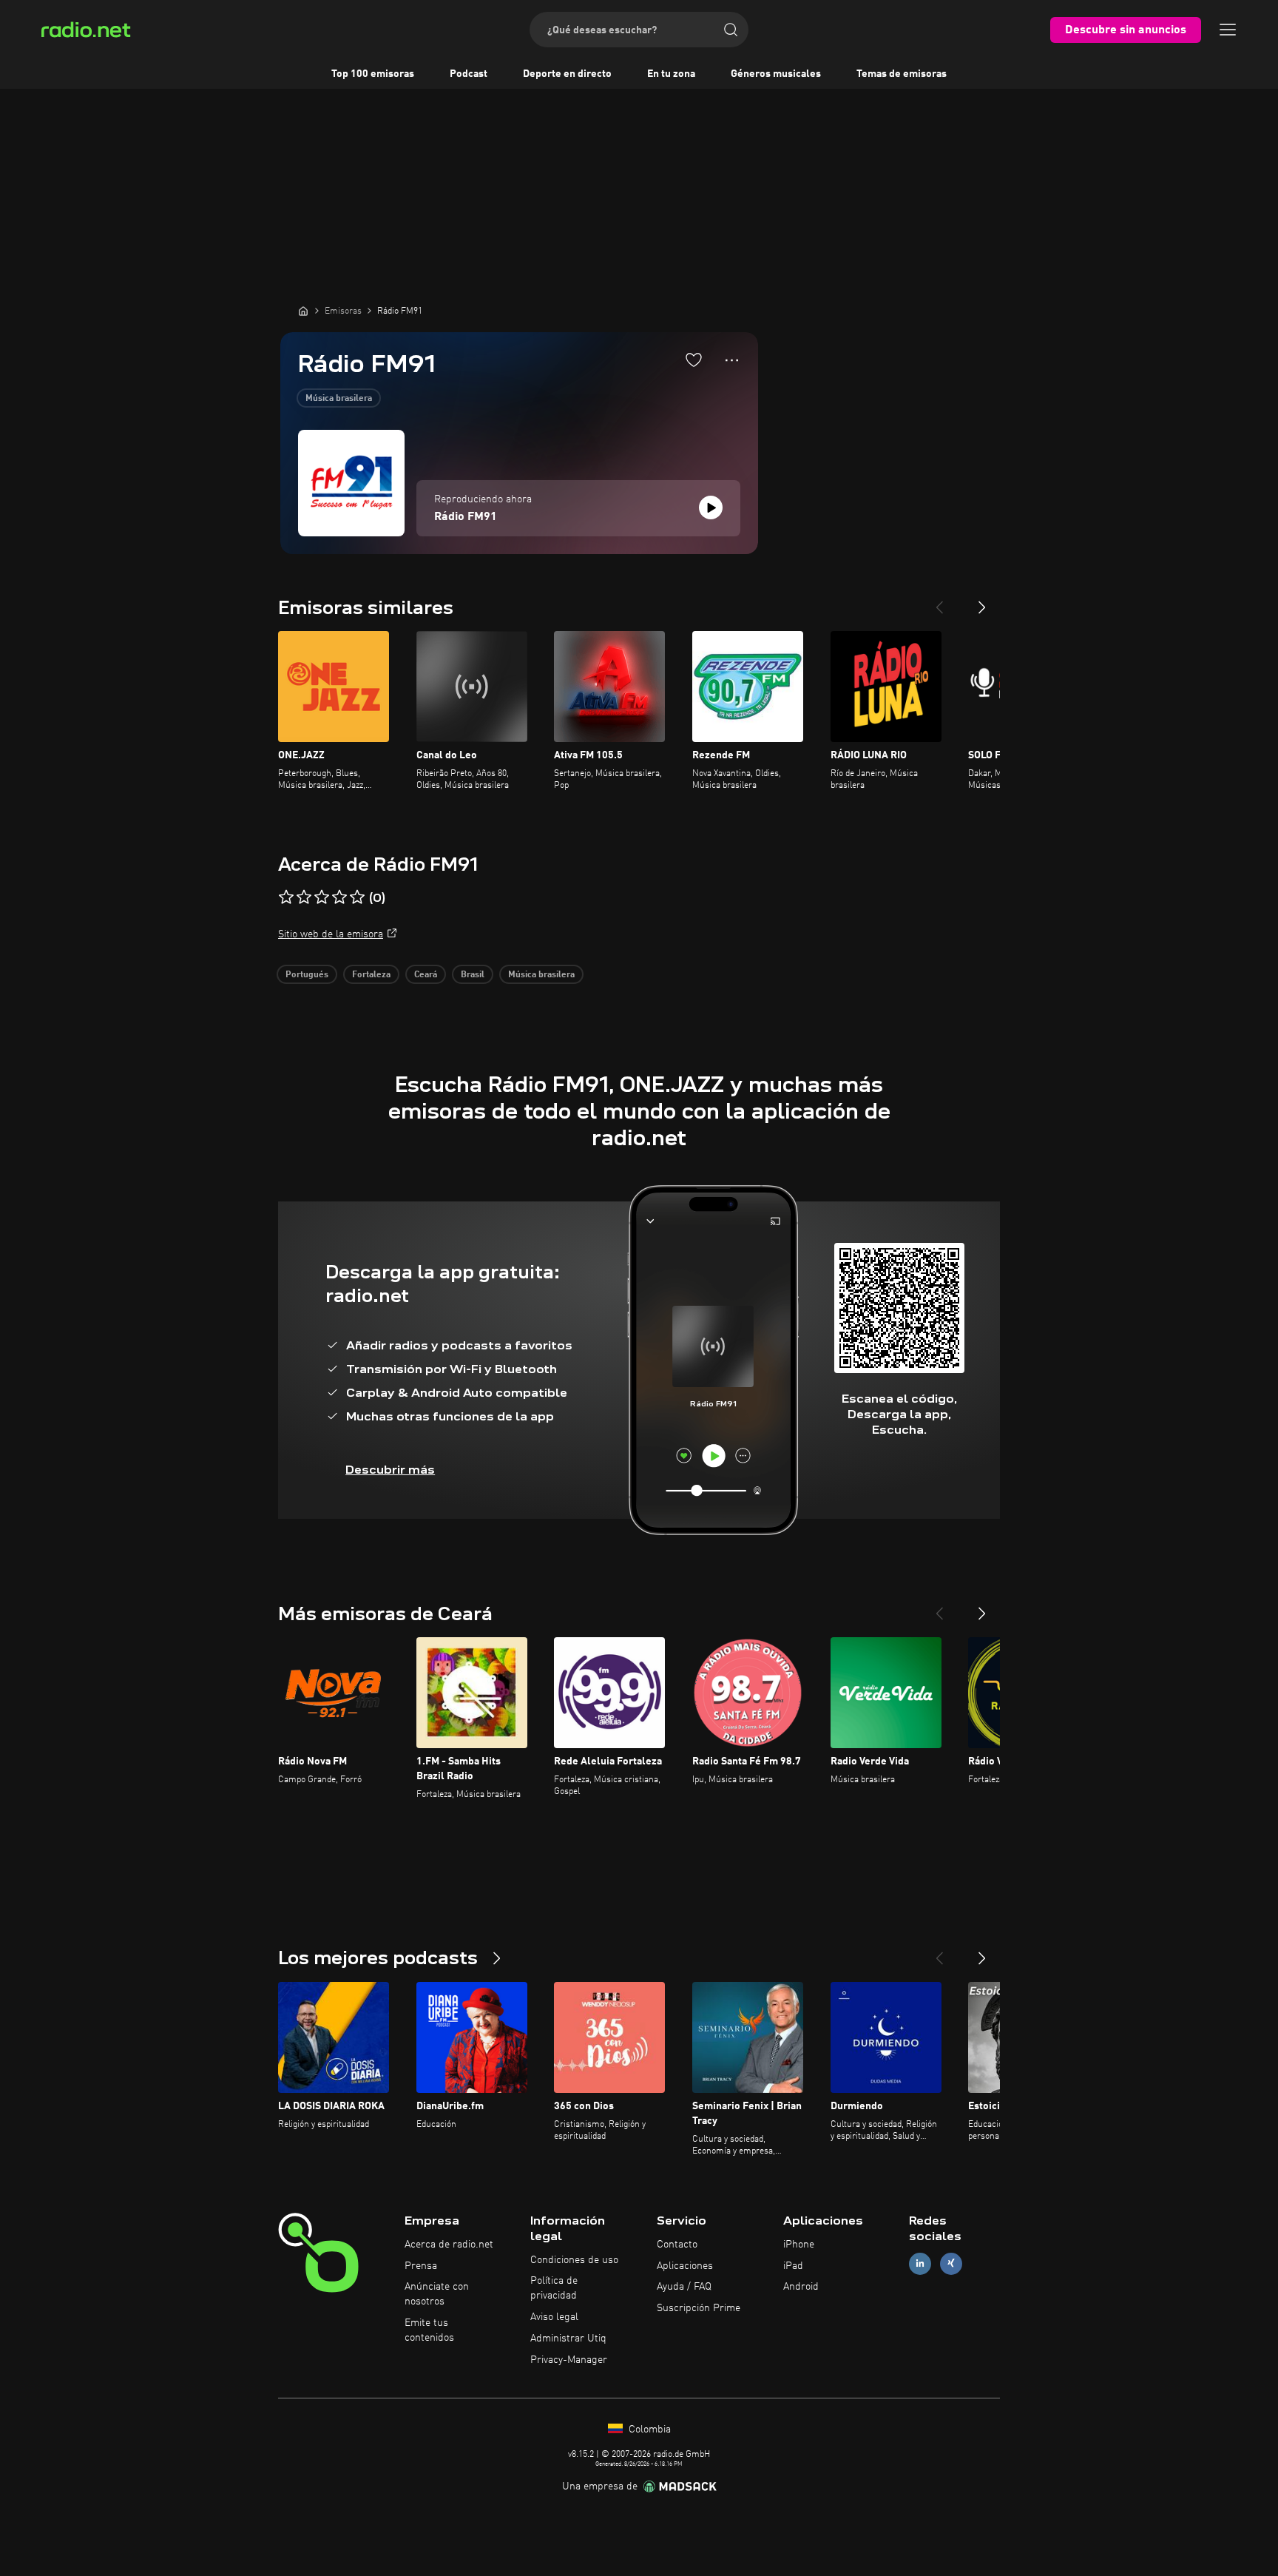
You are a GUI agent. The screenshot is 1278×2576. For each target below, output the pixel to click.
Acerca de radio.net (449, 2245)
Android (801, 2287)
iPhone (799, 2245)
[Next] (982, 601)
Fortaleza (371, 975)
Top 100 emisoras (373, 74)
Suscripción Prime (699, 2308)
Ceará (426, 975)
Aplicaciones (685, 2266)
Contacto (677, 2245)
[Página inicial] (303, 311)
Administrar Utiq (568, 2339)
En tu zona (671, 74)
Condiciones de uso (574, 2260)
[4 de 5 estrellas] (339, 897)
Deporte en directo (567, 74)
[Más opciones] (732, 360)
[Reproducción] (711, 508)
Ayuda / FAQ (684, 2287)
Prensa (421, 2266)
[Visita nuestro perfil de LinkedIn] (920, 2263)
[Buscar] (731, 30)
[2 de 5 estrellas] (304, 897)
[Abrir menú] (1228, 30)
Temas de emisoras (902, 74)
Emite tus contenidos (429, 2330)
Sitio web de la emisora (331, 934)
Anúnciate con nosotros (437, 2294)
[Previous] (939, 601)
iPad (793, 2266)
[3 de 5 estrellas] (322, 897)
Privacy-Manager (569, 2360)
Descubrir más (390, 1470)
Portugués (307, 975)
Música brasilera (339, 399)
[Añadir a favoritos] (694, 360)
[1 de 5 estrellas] (286, 897)
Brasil (473, 975)
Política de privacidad (554, 2288)
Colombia (648, 2430)
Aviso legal (554, 2317)
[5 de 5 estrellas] (357, 897)
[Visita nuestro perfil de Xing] (951, 2263)
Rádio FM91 (466, 517)
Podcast (469, 74)
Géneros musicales (776, 74)
